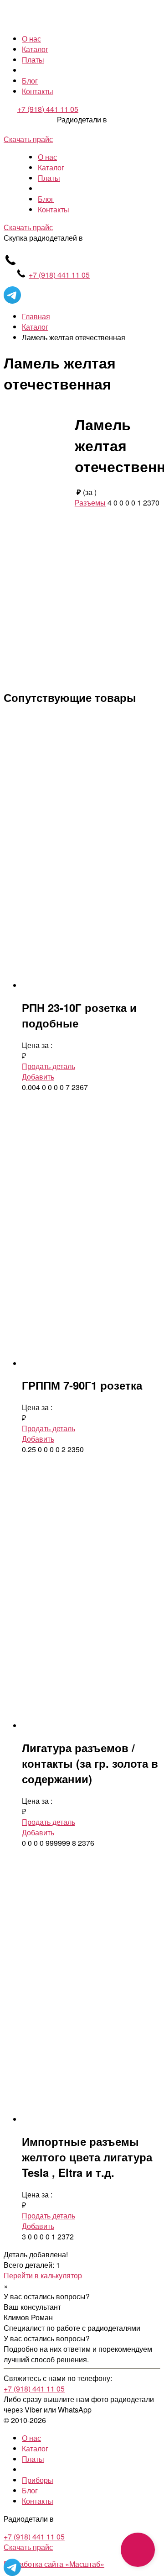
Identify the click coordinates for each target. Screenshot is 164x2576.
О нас (31, 39)
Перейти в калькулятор (43, 2275)
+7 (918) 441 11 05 (48, 109)
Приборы (38, 2480)
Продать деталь (49, 1066)
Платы (33, 60)
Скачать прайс (28, 139)
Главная (36, 316)
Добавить (38, 1077)
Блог (30, 81)
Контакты (38, 91)
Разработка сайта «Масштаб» (54, 2564)
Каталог (35, 49)
